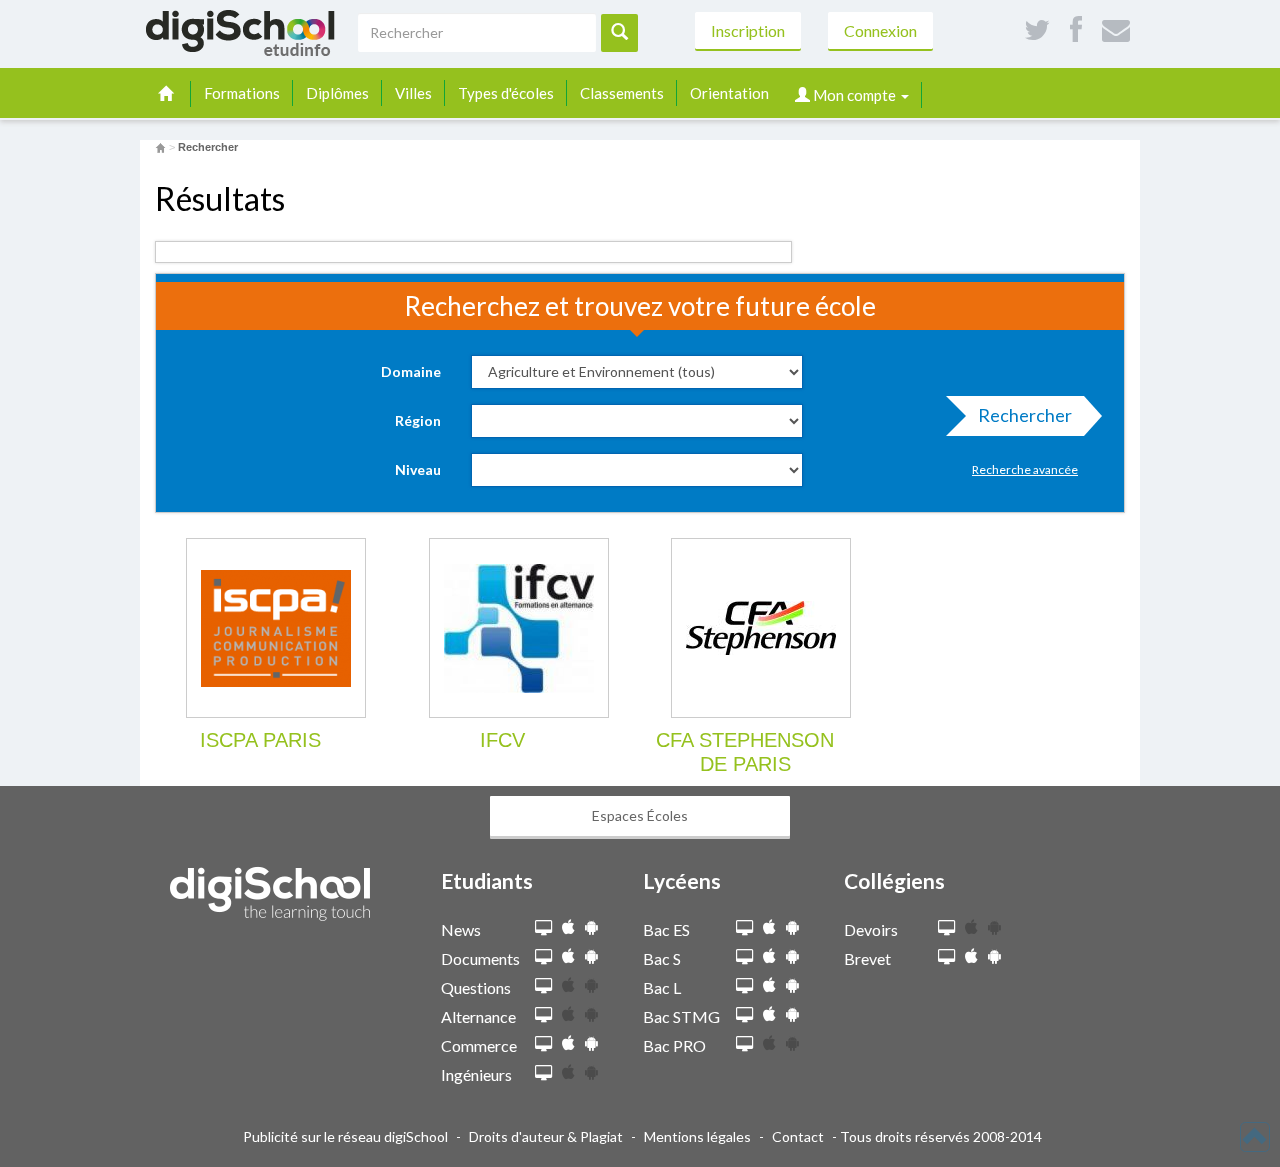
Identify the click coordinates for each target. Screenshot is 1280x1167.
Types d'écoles (506, 93)
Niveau (418, 469)
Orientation (729, 93)
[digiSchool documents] (543, 957)
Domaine (411, 371)
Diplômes (337, 93)
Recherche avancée (1025, 469)
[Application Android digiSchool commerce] (591, 1043)
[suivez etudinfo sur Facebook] (1076, 30)
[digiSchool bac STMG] (744, 1015)
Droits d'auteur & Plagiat (546, 1136)
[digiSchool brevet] (946, 957)
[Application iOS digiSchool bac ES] (769, 927)
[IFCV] (519, 628)
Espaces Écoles (640, 815)
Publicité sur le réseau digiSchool (345, 1136)
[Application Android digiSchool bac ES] (792, 927)
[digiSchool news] (543, 928)
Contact (798, 1136)
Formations (242, 93)
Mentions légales (697, 1136)
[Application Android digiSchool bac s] (792, 956)
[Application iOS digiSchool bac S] (769, 956)
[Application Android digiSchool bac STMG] (792, 1014)
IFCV (502, 740)
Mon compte (854, 95)
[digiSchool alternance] (543, 1015)
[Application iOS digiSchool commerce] (568, 1043)
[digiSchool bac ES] (744, 928)
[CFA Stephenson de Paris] (761, 628)
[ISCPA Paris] (276, 628)
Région (418, 420)
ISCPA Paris (260, 740)
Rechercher (1025, 415)
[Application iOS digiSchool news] (568, 927)
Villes (413, 93)
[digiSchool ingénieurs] (543, 1073)
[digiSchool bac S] (744, 957)
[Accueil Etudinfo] (160, 147)
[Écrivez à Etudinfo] (1116, 30)
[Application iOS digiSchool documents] (568, 956)
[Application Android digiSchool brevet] (994, 956)
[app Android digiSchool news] (591, 927)
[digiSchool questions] (543, 986)
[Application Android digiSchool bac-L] (792, 985)
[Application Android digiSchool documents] (591, 956)
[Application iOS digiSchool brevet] (971, 956)
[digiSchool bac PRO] (744, 1044)
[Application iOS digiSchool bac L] (769, 985)
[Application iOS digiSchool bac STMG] (769, 1014)
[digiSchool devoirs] (946, 928)
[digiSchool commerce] (543, 1044)
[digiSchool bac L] (744, 986)
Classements (622, 93)
